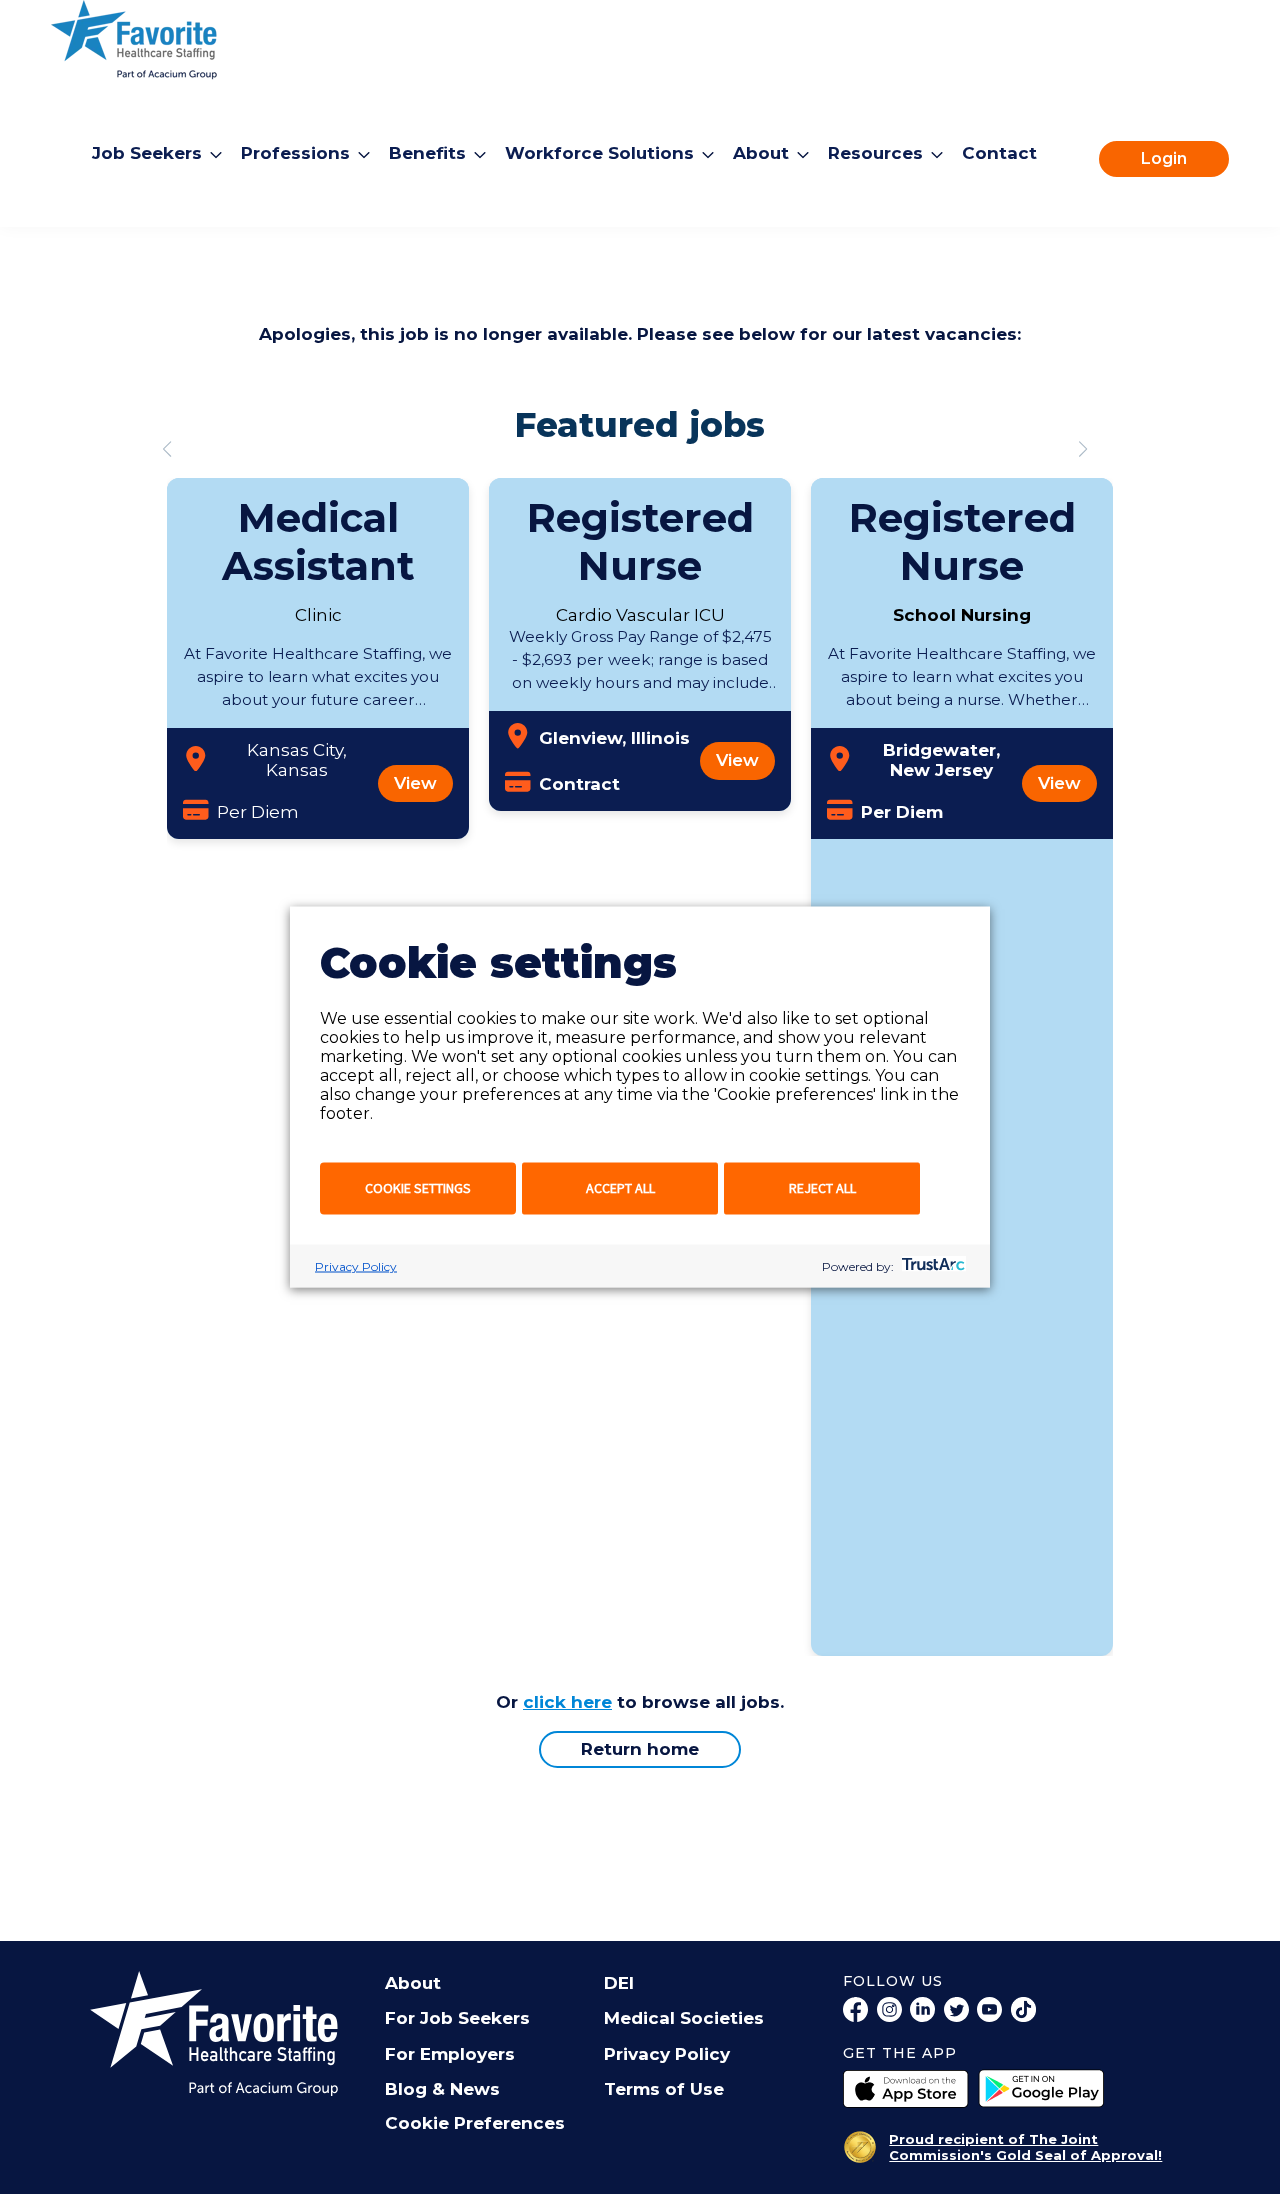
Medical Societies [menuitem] (684, 2018)
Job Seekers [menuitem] (147, 153)
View (415, 783)
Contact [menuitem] (999, 153)
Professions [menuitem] (295, 153)
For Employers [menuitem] (450, 2054)
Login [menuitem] (1164, 158)
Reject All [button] (822, 1188)
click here (567, 1702)
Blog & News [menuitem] (442, 2089)
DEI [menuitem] (619, 1983)
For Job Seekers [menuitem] (457, 2018)
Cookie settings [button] (418, 1188)
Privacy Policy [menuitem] (667, 2054)
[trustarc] (931, 1266)
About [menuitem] (761, 153)
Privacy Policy (356, 1266)
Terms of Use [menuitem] (664, 2089)
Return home (640, 1749)
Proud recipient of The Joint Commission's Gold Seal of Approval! (1025, 2147)
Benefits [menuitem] (427, 153)
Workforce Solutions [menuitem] (599, 153)
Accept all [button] (620, 1188)
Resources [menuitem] (875, 153)
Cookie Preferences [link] (475, 2123)
